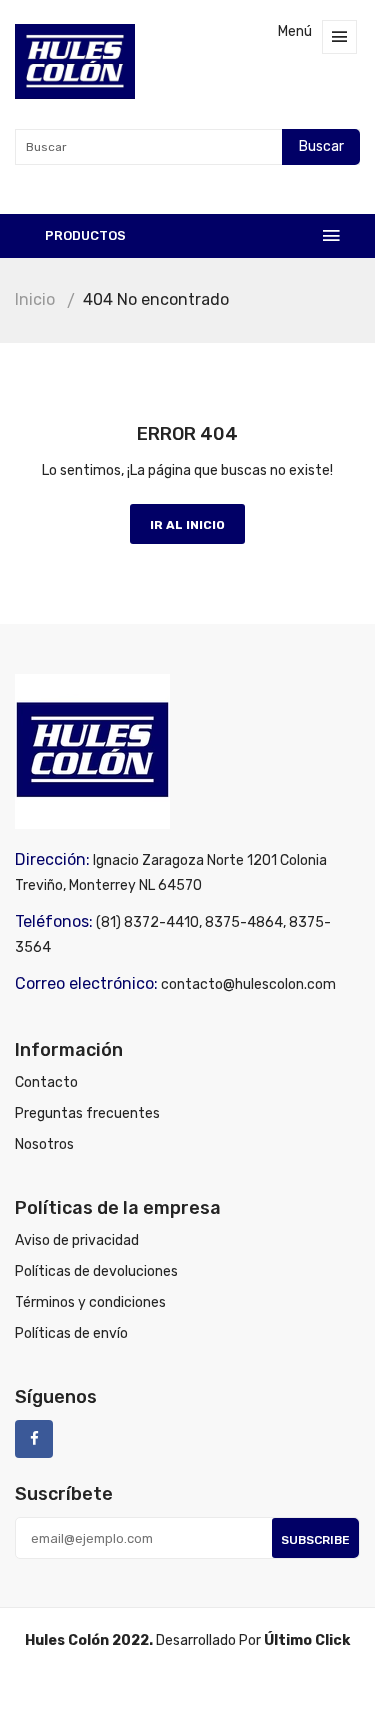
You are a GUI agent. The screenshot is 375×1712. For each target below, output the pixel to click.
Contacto (46, 1082)
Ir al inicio (187, 525)
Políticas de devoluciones (96, 1271)
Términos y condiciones (90, 1302)
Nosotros (44, 1144)
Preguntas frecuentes (87, 1113)
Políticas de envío (71, 1333)
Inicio (35, 299)
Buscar (321, 146)
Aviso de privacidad (77, 1240)
